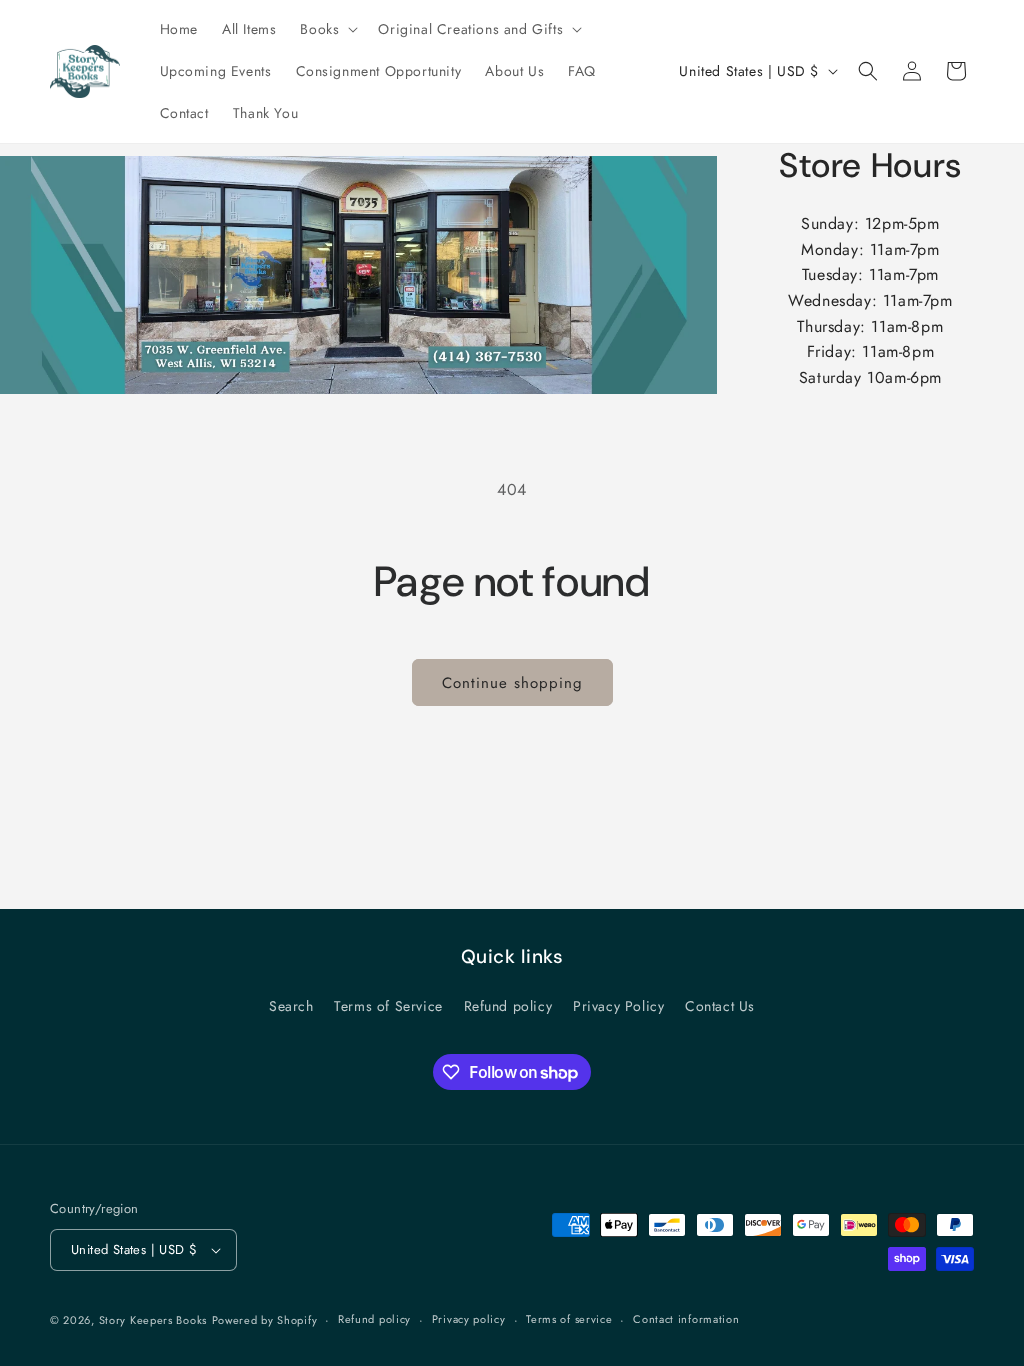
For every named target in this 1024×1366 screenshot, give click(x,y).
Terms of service (569, 1319)
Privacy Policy (618, 1006)
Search (291, 1006)
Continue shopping (512, 683)
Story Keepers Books (153, 1320)
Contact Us (720, 1006)
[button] (327, 29)
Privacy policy (469, 1319)
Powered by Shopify (265, 1320)
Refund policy (508, 1006)
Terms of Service (388, 1006)
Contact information (686, 1319)
